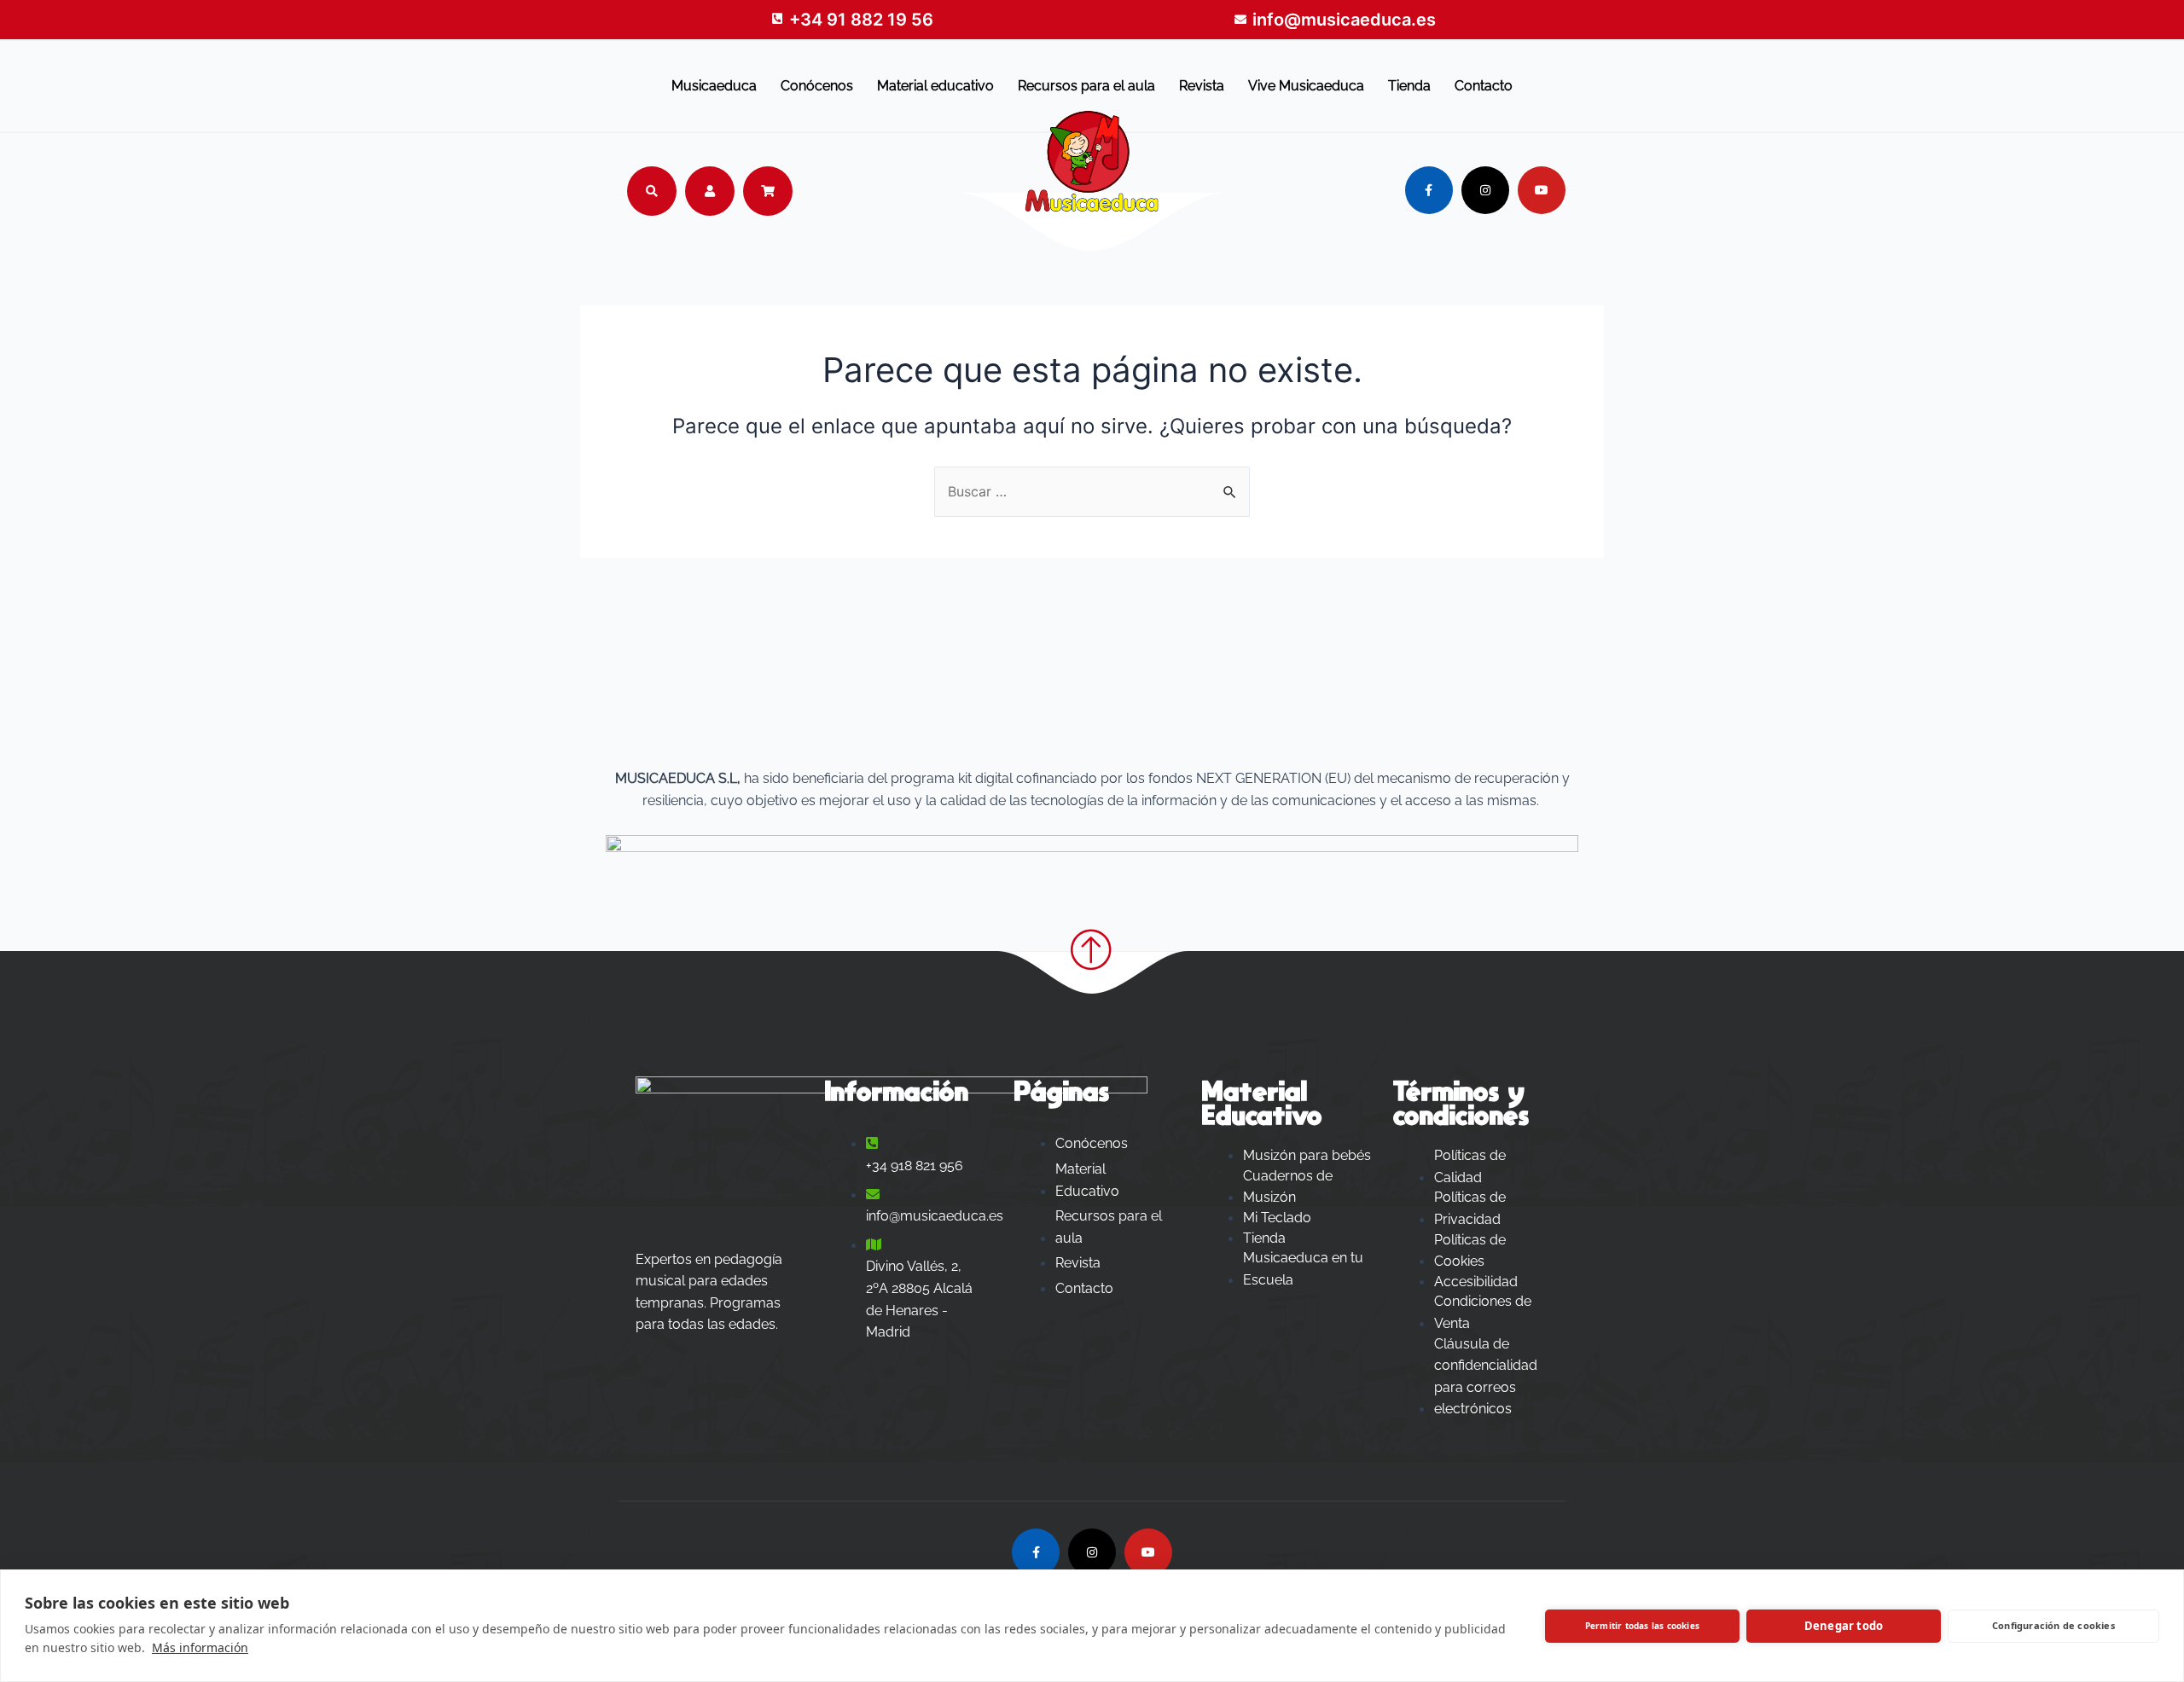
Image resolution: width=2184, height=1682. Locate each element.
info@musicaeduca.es (1344, 20)
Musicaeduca (714, 86)
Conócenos (817, 86)
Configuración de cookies (2053, 1625)
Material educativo (935, 86)
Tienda (1409, 86)
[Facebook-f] (1429, 190)
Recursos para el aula (1086, 86)
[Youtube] (1542, 190)
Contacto (1484, 86)
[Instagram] (1485, 190)
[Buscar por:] (1092, 491)
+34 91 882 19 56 (861, 20)
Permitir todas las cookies (1642, 1626)
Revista (1202, 86)
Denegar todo (1844, 1626)
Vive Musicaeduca (1306, 86)
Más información (200, 1647)
